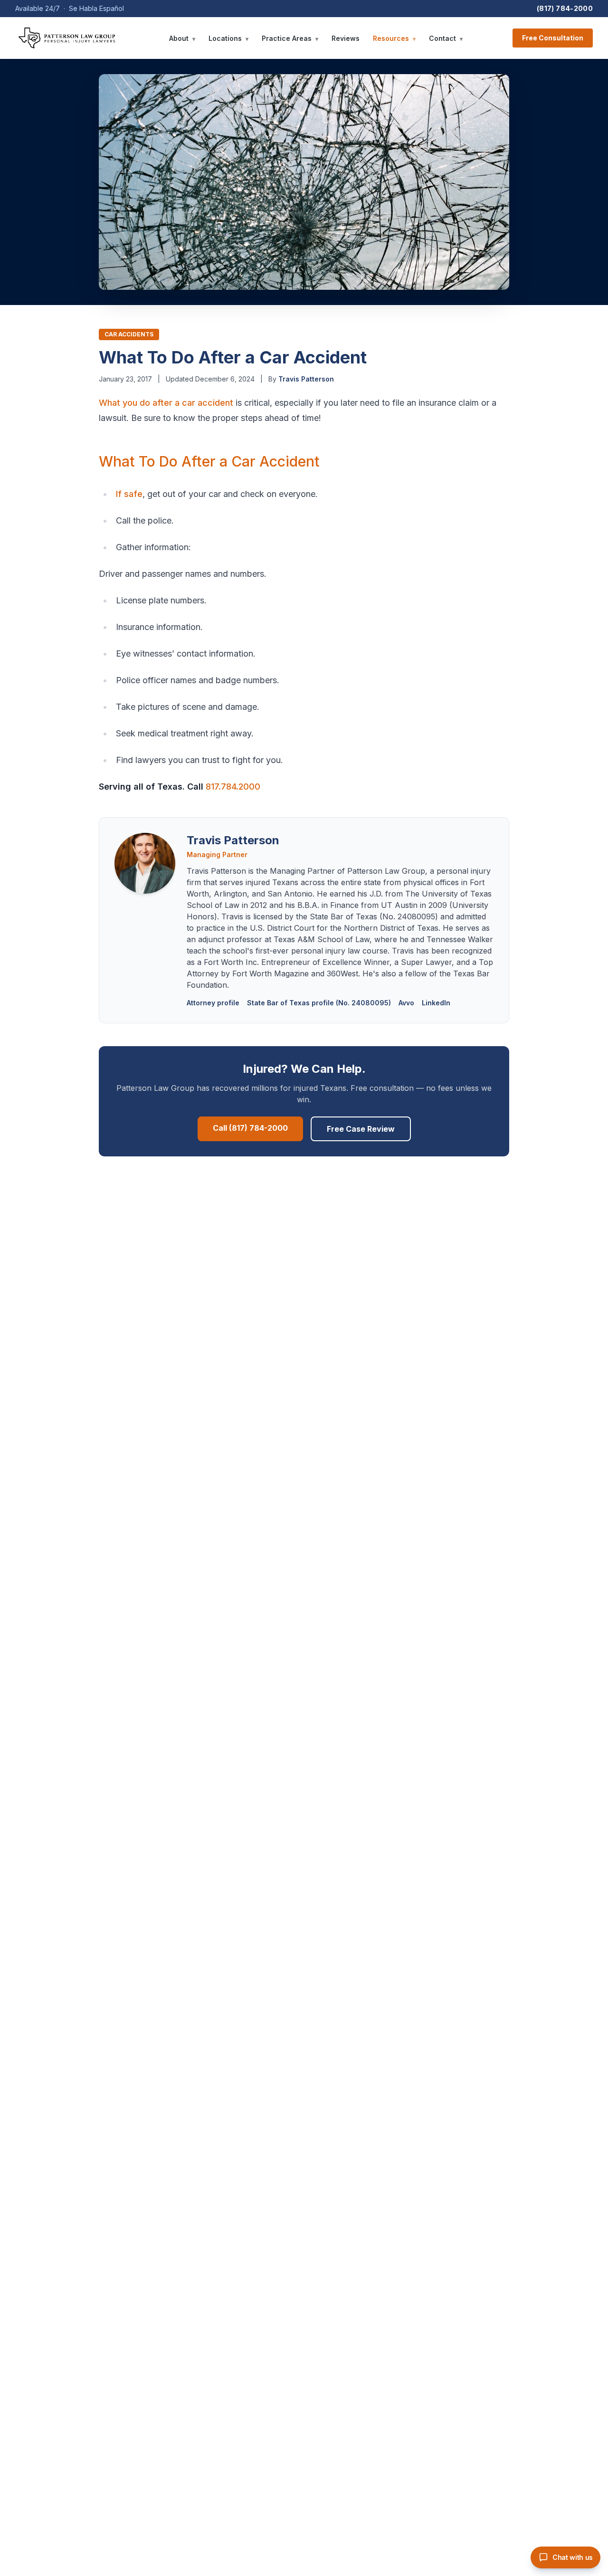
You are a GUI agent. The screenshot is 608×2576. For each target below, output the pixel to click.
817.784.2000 (233, 787)
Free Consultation (553, 38)
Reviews (346, 38)
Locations (228, 38)
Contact (446, 38)
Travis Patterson (306, 379)
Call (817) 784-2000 (250, 1128)
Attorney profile (213, 1003)
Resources (394, 38)
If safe (129, 494)
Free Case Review (361, 1129)
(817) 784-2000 (565, 8)
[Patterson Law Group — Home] (67, 38)
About (182, 38)
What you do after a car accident (166, 403)
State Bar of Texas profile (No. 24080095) (319, 1003)
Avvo (406, 1003)
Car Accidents (129, 334)
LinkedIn (436, 1003)
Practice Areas (290, 38)
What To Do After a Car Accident (209, 461)
